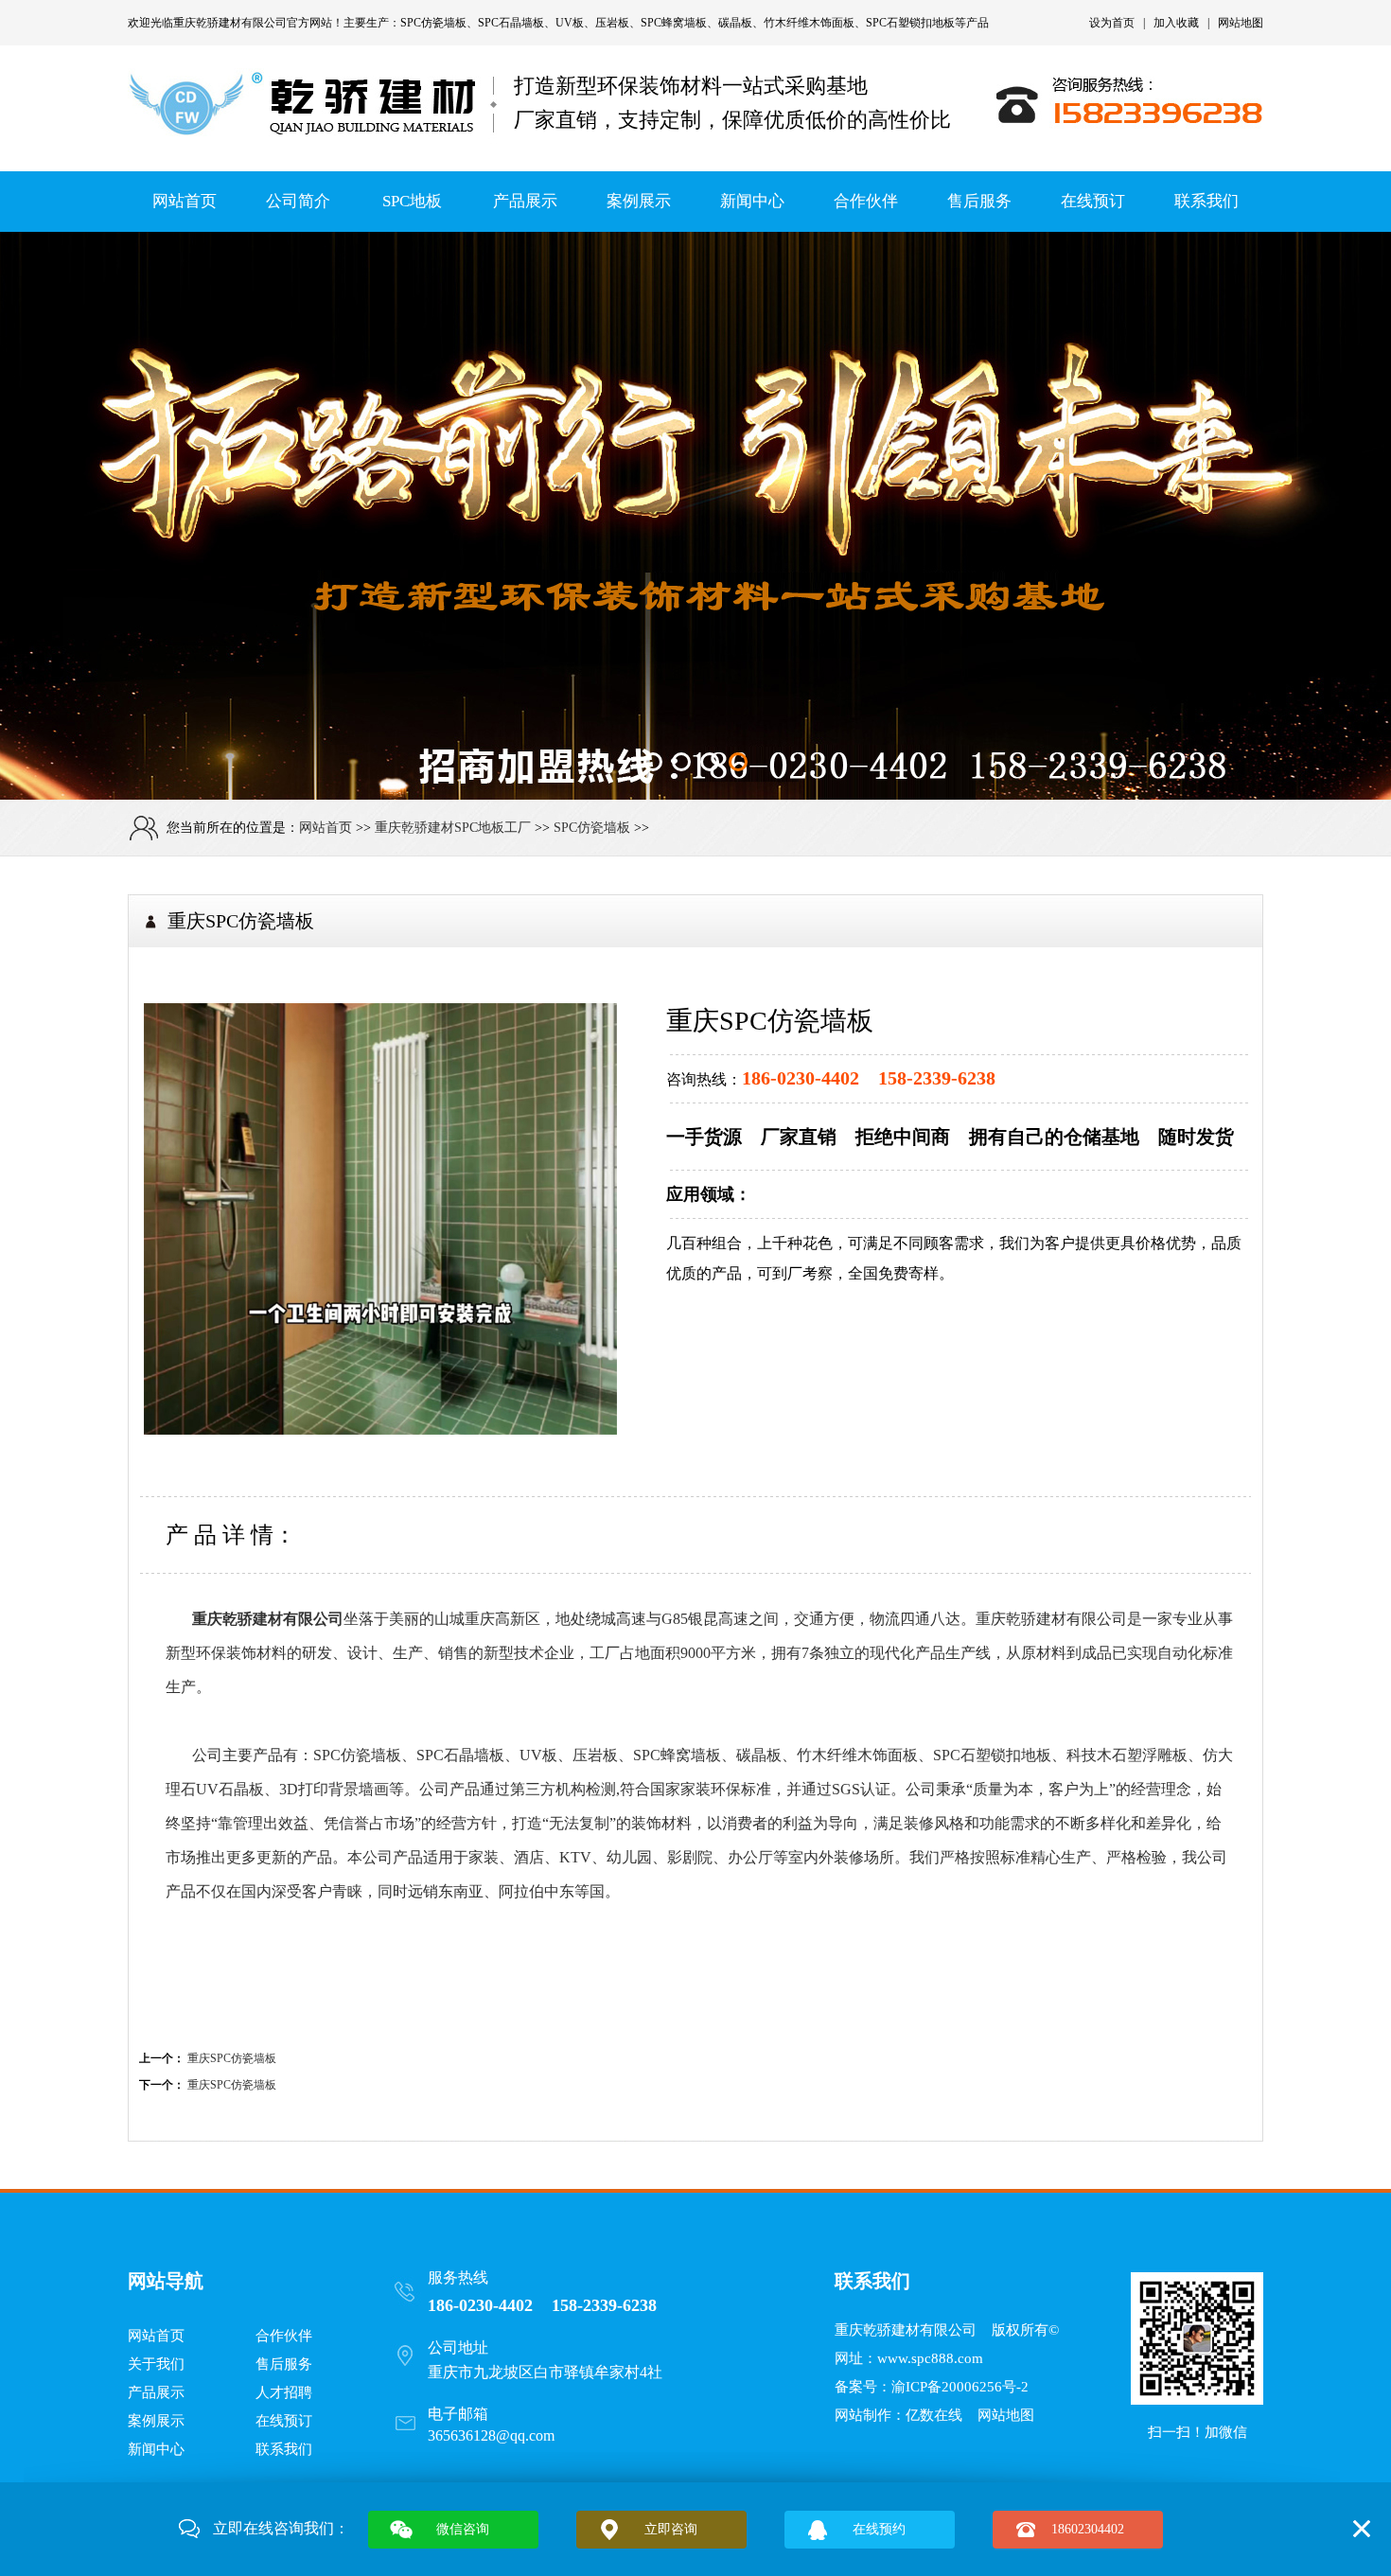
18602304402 (1088, 2529)
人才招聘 (284, 2392)
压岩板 (612, 23)
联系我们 (1206, 201)
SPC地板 (412, 201)
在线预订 (1093, 201)
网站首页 (185, 201)
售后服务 (979, 201)
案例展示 (639, 201)
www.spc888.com (930, 2358)
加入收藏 (1176, 23)
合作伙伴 (866, 201)
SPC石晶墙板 (511, 23)
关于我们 (156, 2364)
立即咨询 (671, 2529)
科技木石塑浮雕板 (1127, 1755)
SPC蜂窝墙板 (674, 23)
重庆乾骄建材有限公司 (230, 23)
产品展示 (525, 201)
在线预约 (879, 2529)
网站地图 (1241, 23)
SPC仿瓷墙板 (433, 23)
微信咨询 (463, 2529)
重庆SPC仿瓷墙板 (232, 2058)
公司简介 (298, 201)
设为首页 (1112, 23)
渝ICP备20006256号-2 (960, 2387)
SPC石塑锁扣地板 (910, 23)
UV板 (570, 23)
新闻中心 (752, 201)
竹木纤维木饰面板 (809, 23)
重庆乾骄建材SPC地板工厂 (453, 828)
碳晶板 (735, 23)
